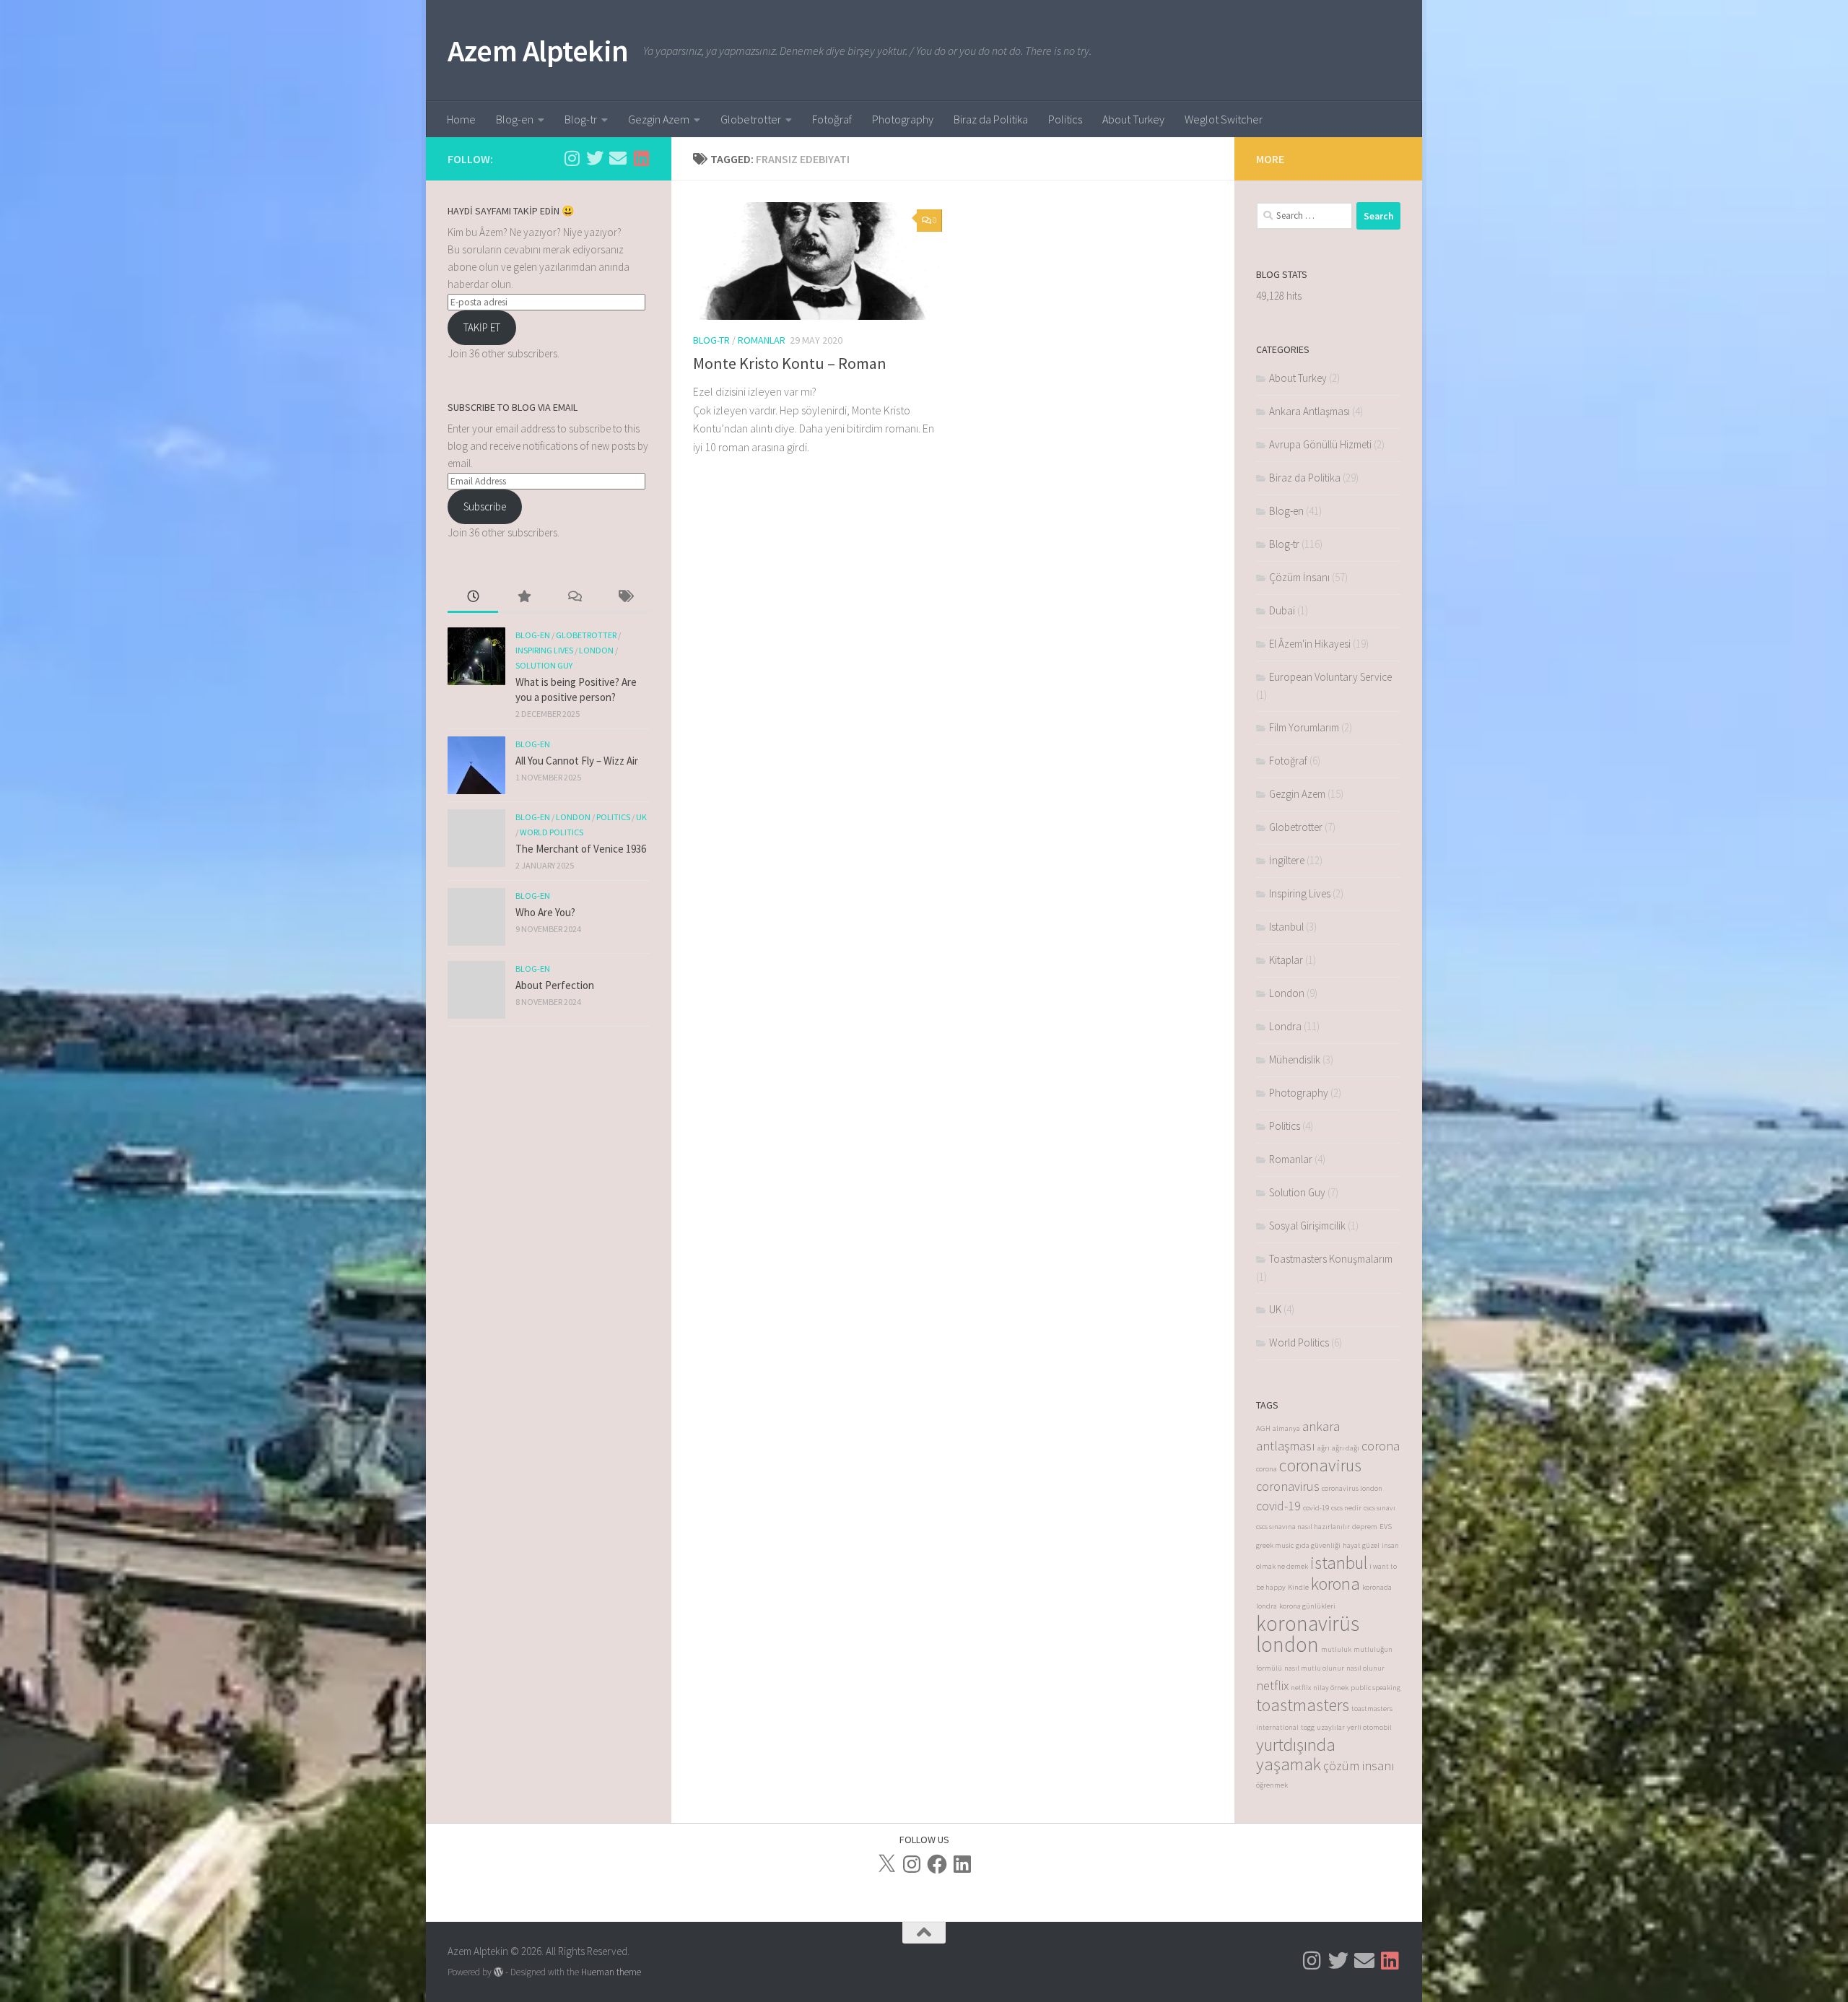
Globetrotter (751, 119)
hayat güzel (1361, 1545)
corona (1381, 1446)
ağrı (1324, 1448)
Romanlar (762, 340)
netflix (1272, 1685)
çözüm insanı (1359, 1766)
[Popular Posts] (523, 597)
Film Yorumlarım (1304, 727)
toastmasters (1303, 1705)
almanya (1286, 1428)
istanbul (1339, 1563)
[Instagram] (912, 1864)
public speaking (1376, 1688)
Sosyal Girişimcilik (1307, 1226)
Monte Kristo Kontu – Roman (790, 363)
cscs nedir (1346, 1508)
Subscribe (485, 506)
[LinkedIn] (962, 1864)
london (1287, 1644)
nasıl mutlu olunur (1314, 1668)
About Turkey (1133, 119)
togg (1308, 1727)
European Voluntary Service (1330, 677)
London (596, 650)
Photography (903, 119)
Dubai (1282, 610)
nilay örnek (1331, 1688)
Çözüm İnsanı (1299, 577)
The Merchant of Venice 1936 (581, 849)
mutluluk (1336, 1649)
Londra (1285, 1026)
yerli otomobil (1369, 1727)
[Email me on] (618, 158)
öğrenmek (1272, 1785)
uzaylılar (1331, 1727)
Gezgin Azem (659, 119)
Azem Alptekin (538, 51)
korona (1335, 1584)
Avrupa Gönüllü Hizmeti (1320, 444)
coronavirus (1320, 1465)
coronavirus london (1352, 1488)
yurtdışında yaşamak (1296, 1754)
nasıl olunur (1365, 1668)
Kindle (1298, 1587)
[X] (886, 1864)
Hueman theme (611, 1972)
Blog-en (515, 119)
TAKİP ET (482, 327)
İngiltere (1287, 860)
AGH (1263, 1428)
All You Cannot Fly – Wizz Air (577, 761)
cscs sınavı (1380, 1508)
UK (641, 817)
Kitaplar (1286, 960)
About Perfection (555, 985)
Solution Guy (544, 665)
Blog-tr (581, 119)
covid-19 (1278, 1506)
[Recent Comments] (574, 597)
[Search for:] (1304, 216)
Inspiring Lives (544, 650)
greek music (1275, 1545)
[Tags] (624, 597)
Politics (1065, 119)
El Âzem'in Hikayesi (1310, 644)
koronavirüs (1308, 1623)
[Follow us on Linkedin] (641, 158)
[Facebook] (937, 1864)
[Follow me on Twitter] (595, 158)
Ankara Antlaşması (1309, 411)
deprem (1365, 1527)
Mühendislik (1295, 1059)
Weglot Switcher (1224, 119)
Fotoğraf (832, 119)
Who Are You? (545, 912)
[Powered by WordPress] (498, 1972)
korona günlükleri (1307, 1606)
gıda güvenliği (1318, 1545)
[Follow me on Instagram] (572, 158)
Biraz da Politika (991, 119)
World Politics (552, 832)
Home (461, 119)
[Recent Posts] (473, 597)
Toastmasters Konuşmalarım (1331, 1259)
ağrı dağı (1346, 1448)
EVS (1386, 1527)
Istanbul (1286, 927)
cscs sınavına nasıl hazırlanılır (1303, 1527)
